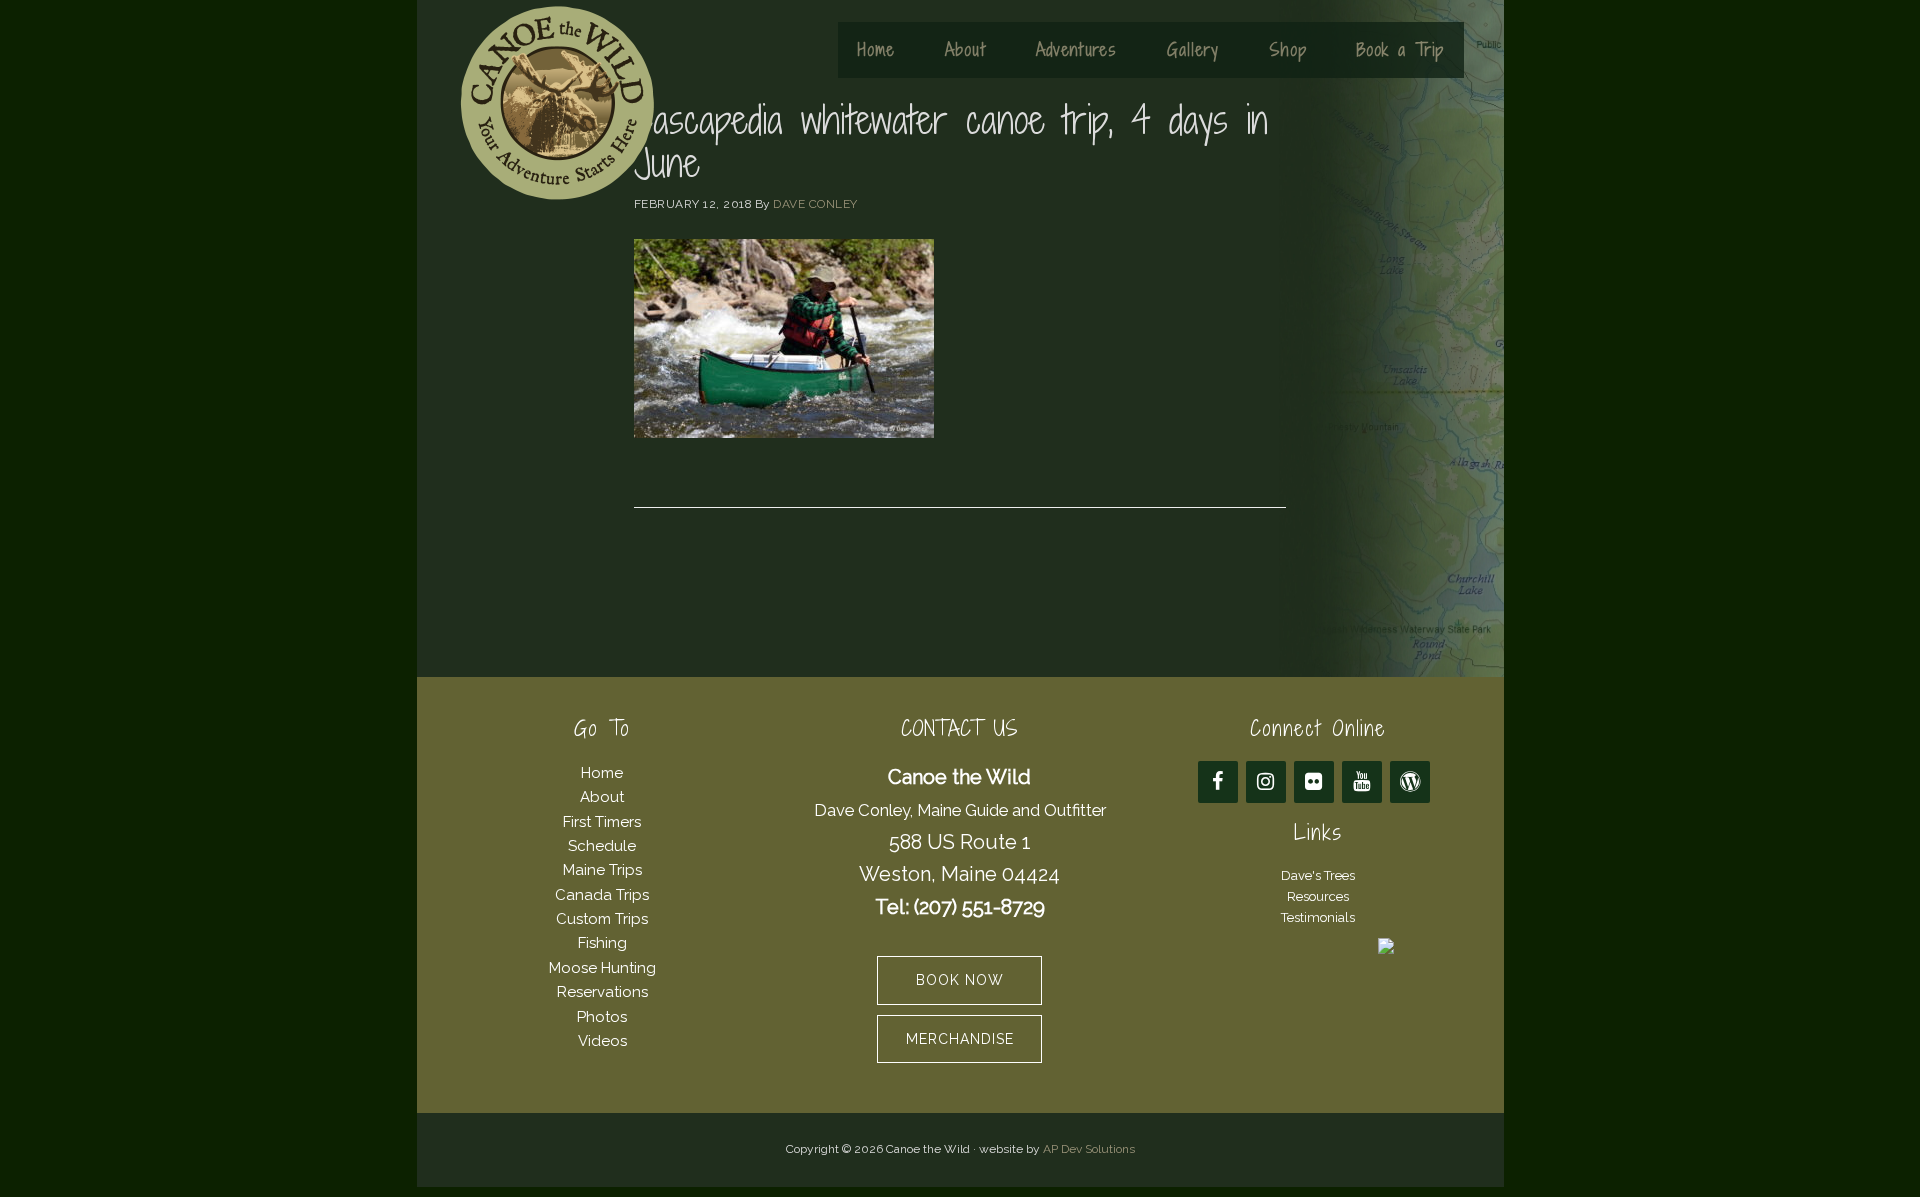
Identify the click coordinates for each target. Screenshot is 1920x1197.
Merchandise (960, 1039)
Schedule (602, 846)
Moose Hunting (602, 968)
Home (602, 773)
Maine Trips (602, 870)
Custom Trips (602, 919)
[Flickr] (1314, 782)
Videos (602, 1041)
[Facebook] (1218, 782)
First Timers (602, 822)
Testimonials (1318, 917)
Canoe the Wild (557, 103)
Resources (1318, 896)
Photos (602, 1017)
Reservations (602, 992)
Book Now (960, 980)
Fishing (602, 943)
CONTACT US (959, 728)
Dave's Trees (1318, 875)
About (602, 797)
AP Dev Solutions (1089, 1149)
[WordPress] (1410, 782)
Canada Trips (602, 895)
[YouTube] (1362, 782)
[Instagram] (1266, 782)
